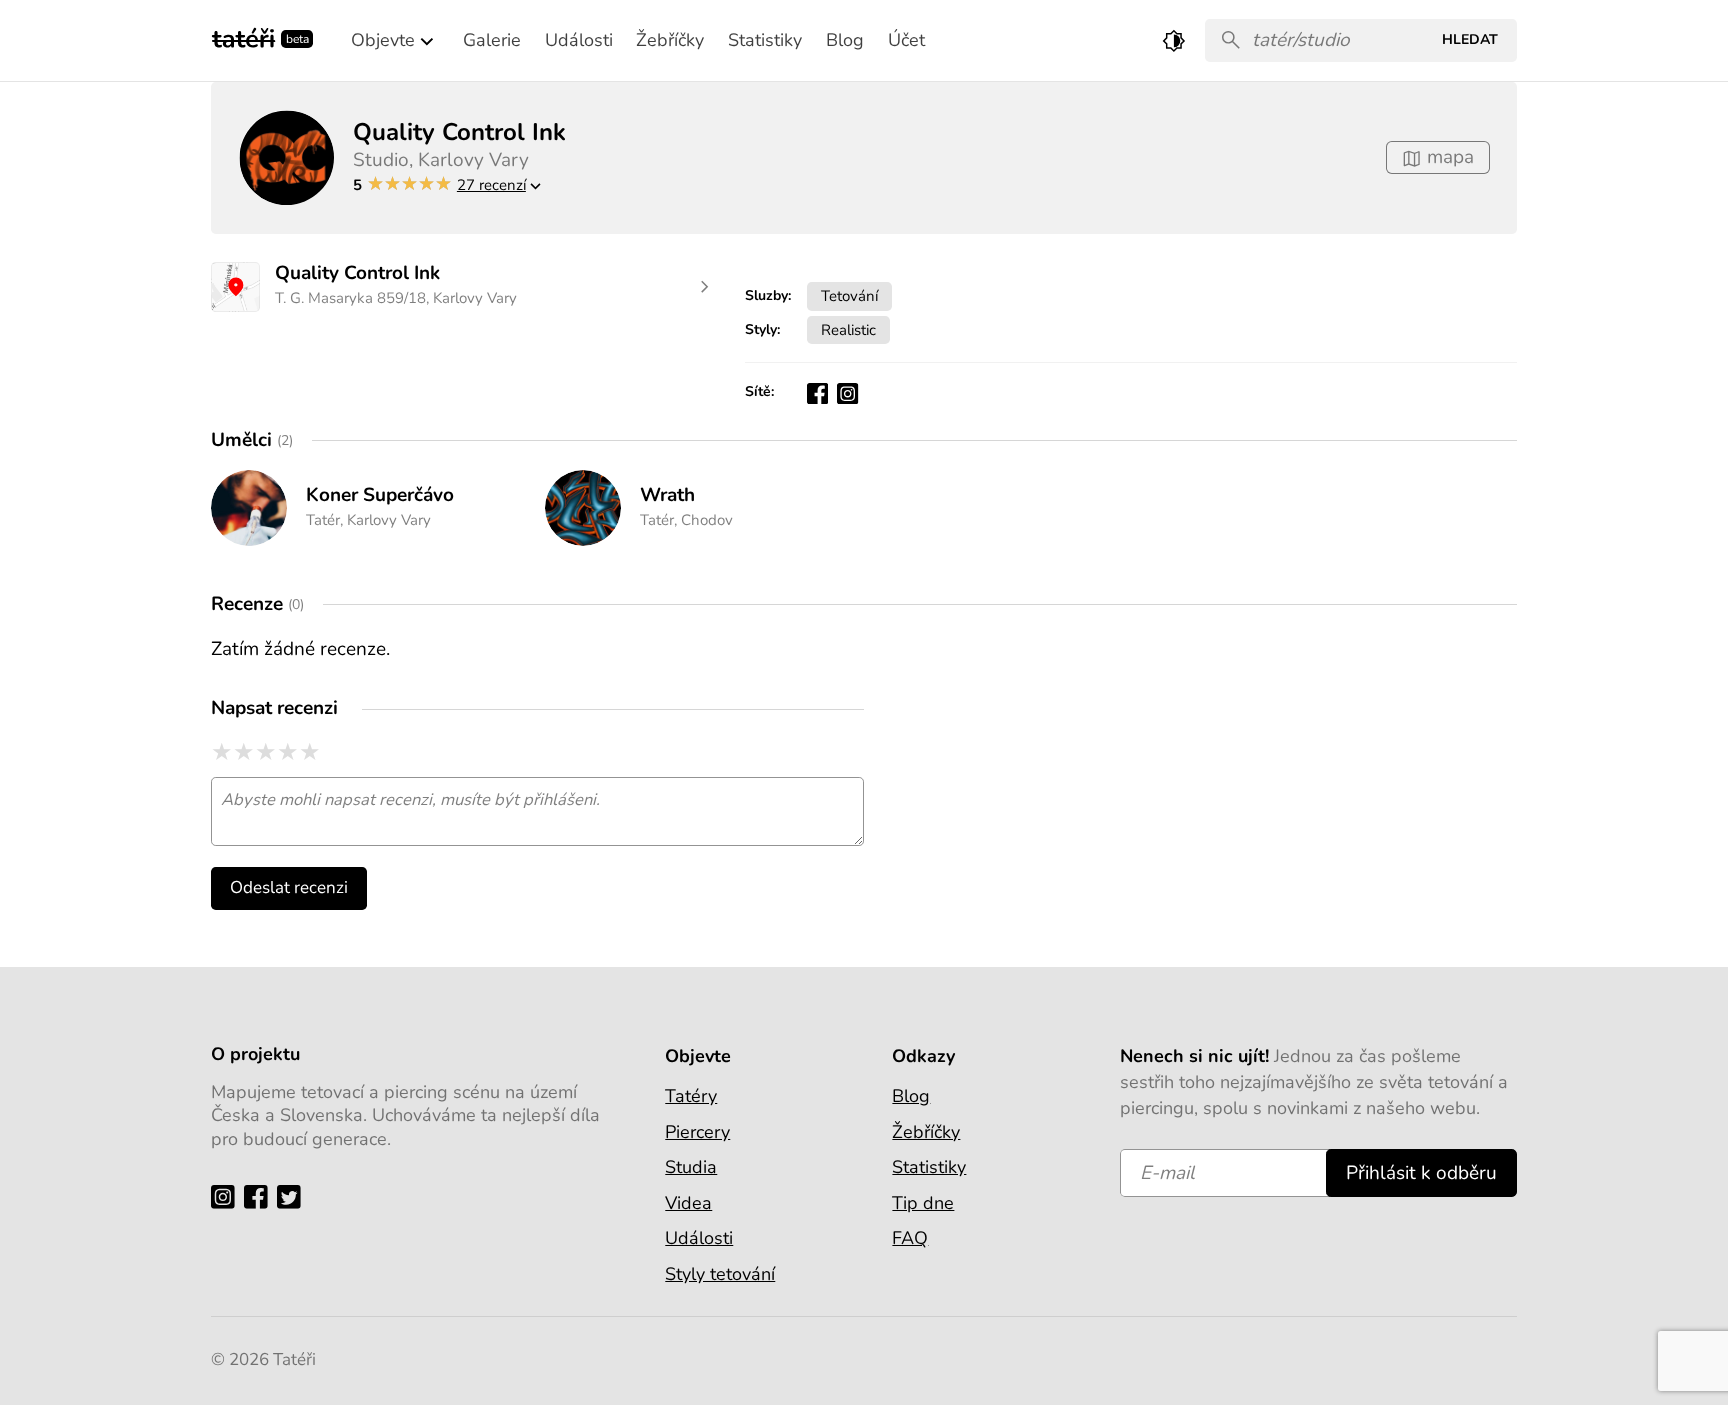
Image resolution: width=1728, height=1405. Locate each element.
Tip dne (923, 1203)
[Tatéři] (243, 36)
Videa (688, 1203)
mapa (1448, 157)
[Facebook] (260, 1195)
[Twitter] (293, 1195)
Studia (691, 1167)
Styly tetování (720, 1274)
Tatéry (691, 1096)
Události (699, 1238)
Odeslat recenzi (289, 887)
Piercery (697, 1132)
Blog (911, 1096)
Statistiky (929, 1167)
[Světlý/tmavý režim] (1174, 40)
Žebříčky (926, 1132)
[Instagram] (227, 1195)
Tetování (849, 295)
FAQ (910, 1238)
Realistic (848, 329)
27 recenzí (491, 184)
